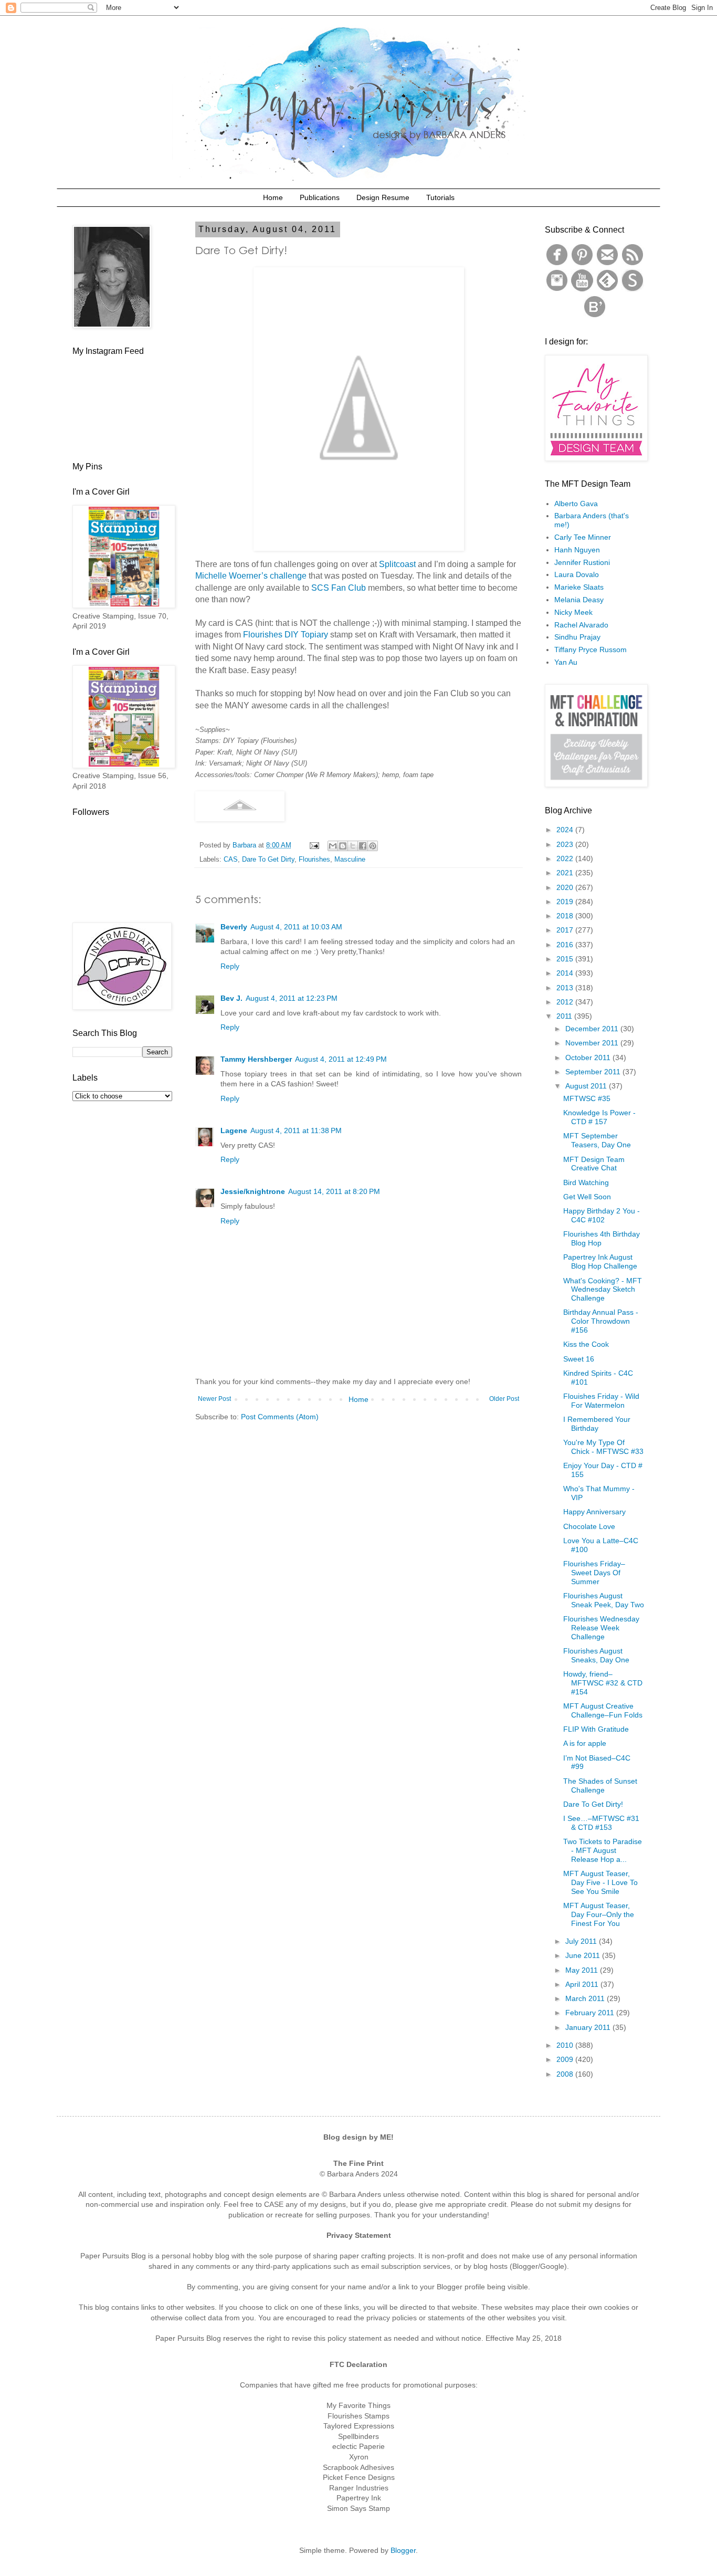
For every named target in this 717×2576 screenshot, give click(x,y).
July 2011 (582, 1941)
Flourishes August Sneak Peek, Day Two (604, 1600)
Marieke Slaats (579, 587)
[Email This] (333, 846)
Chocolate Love (589, 1526)
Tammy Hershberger (256, 1059)
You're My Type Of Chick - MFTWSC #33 (603, 1447)
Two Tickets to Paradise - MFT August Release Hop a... (603, 1850)
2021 (566, 873)
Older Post (504, 1399)
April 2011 (583, 1984)
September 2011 (594, 1072)
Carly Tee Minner (583, 537)
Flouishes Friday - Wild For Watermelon (601, 1401)
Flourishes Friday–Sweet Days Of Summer (594, 1573)
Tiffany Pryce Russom (591, 650)
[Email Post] (314, 845)
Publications (320, 197)
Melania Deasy (579, 600)
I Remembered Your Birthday (597, 1424)
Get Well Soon (587, 1197)
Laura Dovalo (577, 574)
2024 (566, 830)
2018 (566, 916)
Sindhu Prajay (577, 637)
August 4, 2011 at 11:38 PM (296, 1130)
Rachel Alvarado (581, 625)
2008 (566, 2074)
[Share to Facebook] (363, 846)
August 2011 (587, 1086)
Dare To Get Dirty (268, 860)
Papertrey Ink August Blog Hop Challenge (600, 1261)
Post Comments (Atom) (280, 1417)
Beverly (234, 927)
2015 (566, 959)
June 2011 (584, 1955)
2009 (566, 2059)
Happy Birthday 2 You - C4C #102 (602, 1215)
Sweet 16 (579, 1359)
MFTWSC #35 (587, 1098)
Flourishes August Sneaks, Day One (596, 1655)
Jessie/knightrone (253, 1191)
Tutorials (440, 197)
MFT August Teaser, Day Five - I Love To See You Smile (600, 1882)
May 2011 (583, 1970)
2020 (566, 887)
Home (273, 197)
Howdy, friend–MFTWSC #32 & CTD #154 (603, 1683)
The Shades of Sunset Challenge (600, 1786)
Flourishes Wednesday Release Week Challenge (601, 1628)
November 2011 (593, 1043)
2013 (566, 988)
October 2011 (589, 1057)
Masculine (350, 860)
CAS (231, 860)
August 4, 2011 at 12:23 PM (292, 998)
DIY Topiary (306, 635)
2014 (566, 973)
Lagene (234, 1130)
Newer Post (214, 1399)
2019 (566, 902)
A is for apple (585, 1743)
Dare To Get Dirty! (593, 1804)
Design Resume (383, 197)
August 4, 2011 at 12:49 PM (341, 1059)
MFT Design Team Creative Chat (594, 1164)
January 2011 (589, 2027)
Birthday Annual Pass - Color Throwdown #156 (601, 1321)
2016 (566, 945)
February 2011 (591, 2013)
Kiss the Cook (586, 1344)
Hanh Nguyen (577, 550)
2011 (565, 1016)
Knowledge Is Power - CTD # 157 (599, 1117)
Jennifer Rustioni (582, 562)
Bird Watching (586, 1182)
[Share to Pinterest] (373, 846)
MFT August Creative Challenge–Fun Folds (603, 1710)
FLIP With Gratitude (596, 1729)
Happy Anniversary (594, 1512)
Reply (230, 966)
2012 (566, 1002)
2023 (566, 844)
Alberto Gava (576, 504)
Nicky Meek (573, 612)
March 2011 (586, 1998)
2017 (566, 930)
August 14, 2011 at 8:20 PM (334, 1191)
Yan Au (566, 662)
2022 (566, 858)
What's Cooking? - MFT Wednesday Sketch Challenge (603, 1290)
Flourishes (314, 860)
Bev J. (231, 998)
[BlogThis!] (343, 846)
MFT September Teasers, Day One (597, 1140)
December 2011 (593, 1029)
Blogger (403, 2550)
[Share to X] (353, 846)
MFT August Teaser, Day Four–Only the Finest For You (599, 1914)
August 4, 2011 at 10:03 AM (296, 927)
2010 (566, 2045)
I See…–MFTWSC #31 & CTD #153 (601, 1823)
